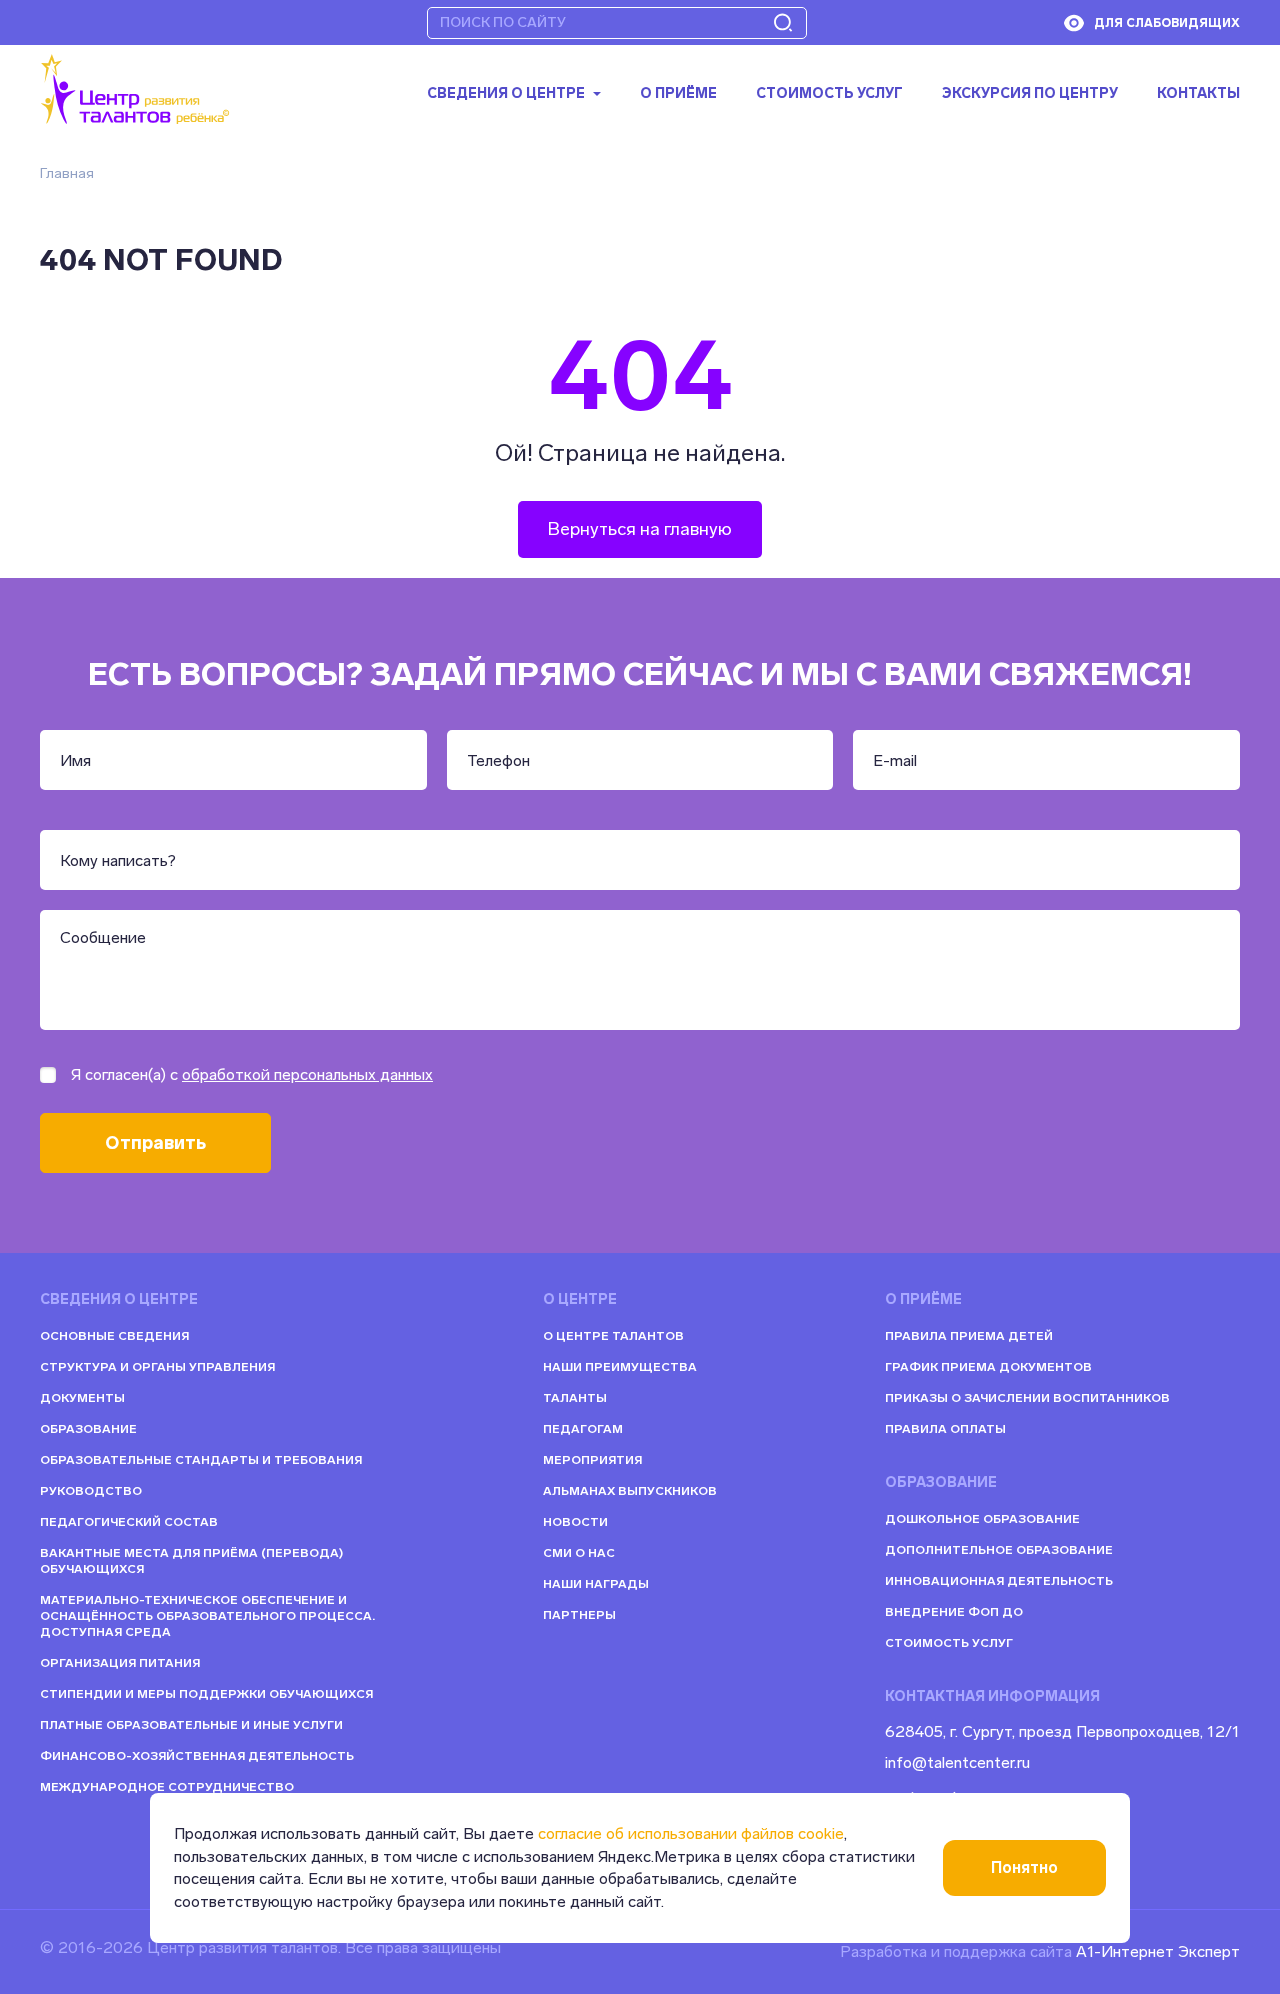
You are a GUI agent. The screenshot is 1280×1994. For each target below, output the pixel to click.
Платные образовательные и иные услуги (191, 1725)
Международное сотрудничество (167, 1787)
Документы (82, 1398)
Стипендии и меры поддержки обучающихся (206, 1694)
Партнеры (579, 1615)
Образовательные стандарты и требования (201, 1460)
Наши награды (596, 1584)
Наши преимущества (620, 1367)
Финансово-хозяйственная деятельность (197, 1756)
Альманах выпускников (630, 1491)
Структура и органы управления (157, 1367)
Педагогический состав (129, 1522)
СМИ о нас (579, 1553)
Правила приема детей (969, 1336)
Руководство (91, 1491)
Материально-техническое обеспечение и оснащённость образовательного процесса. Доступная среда (207, 1616)
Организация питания (120, 1663)
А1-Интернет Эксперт (1158, 1951)
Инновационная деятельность (999, 1581)
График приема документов (988, 1367)
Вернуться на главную (640, 529)
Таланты (575, 1398)
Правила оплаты (945, 1429)
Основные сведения (114, 1336)
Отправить (155, 1143)
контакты (1198, 94)
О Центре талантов (613, 1336)
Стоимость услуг (829, 94)
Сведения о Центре (506, 94)
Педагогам (583, 1429)
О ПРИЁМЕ (678, 94)
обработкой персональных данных (307, 1074)
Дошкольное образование (982, 1519)
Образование (88, 1429)
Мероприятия (592, 1460)
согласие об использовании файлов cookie (691, 1833)
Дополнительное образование (999, 1550)
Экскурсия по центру (1030, 94)
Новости (575, 1522)
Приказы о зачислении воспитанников (1027, 1398)
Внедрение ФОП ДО (954, 1612)
